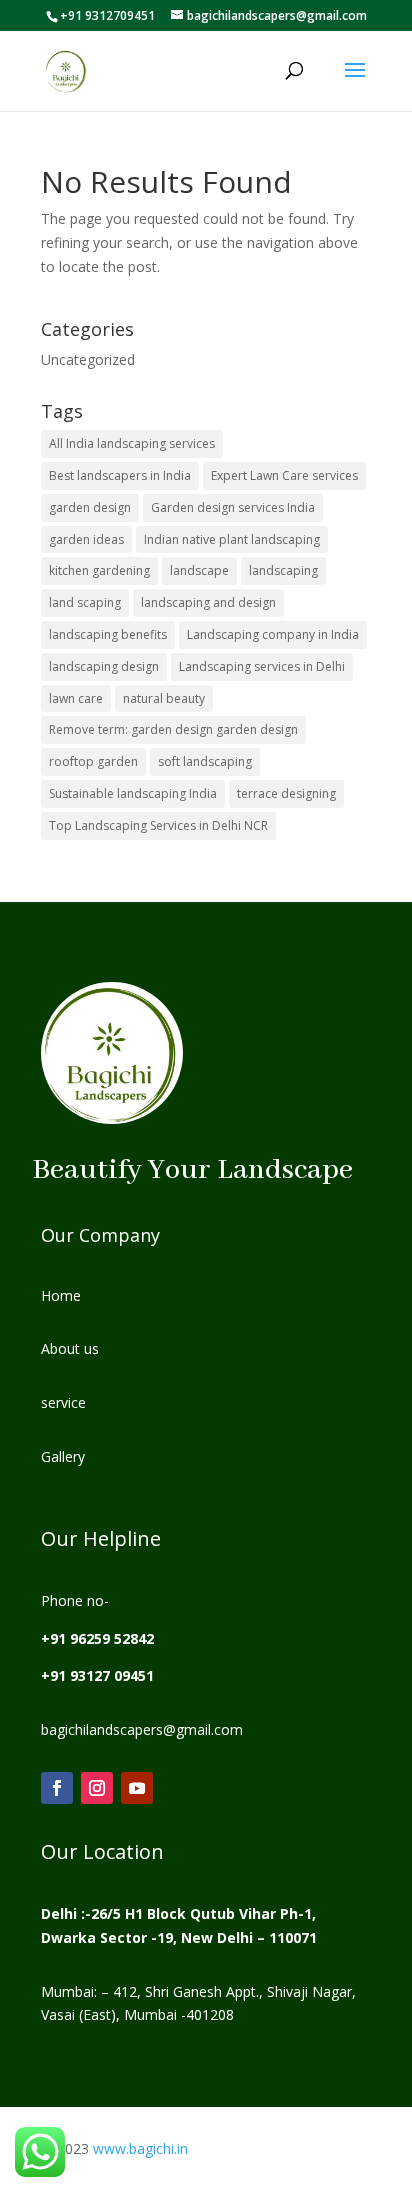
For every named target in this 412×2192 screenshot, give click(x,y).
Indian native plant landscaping (232, 539)
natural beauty (164, 698)
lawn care (76, 698)
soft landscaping (205, 761)
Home (61, 1295)
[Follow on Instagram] (97, 1788)
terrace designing (286, 793)
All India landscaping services (132, 443)
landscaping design (104, 666)
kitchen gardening (99, 570)
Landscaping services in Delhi (262, 666)
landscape (199, 570)
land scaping (85, 602)
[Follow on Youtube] (137, 1788)
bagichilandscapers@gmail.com (142, 1729)
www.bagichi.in (138, 2148)
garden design (90, 507)
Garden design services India (233, 507)
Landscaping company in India (273, 634)
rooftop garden (93, 761)
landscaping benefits (108, 634)
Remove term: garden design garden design (173, 729)
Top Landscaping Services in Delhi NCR (158, 825)
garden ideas (86, 539)
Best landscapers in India (120, 475)
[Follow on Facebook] (57, 1788)
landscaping (283, 570)
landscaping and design (208, 602)
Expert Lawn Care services (284, 475)
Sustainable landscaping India (133, 793)
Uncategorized (88, 359)
